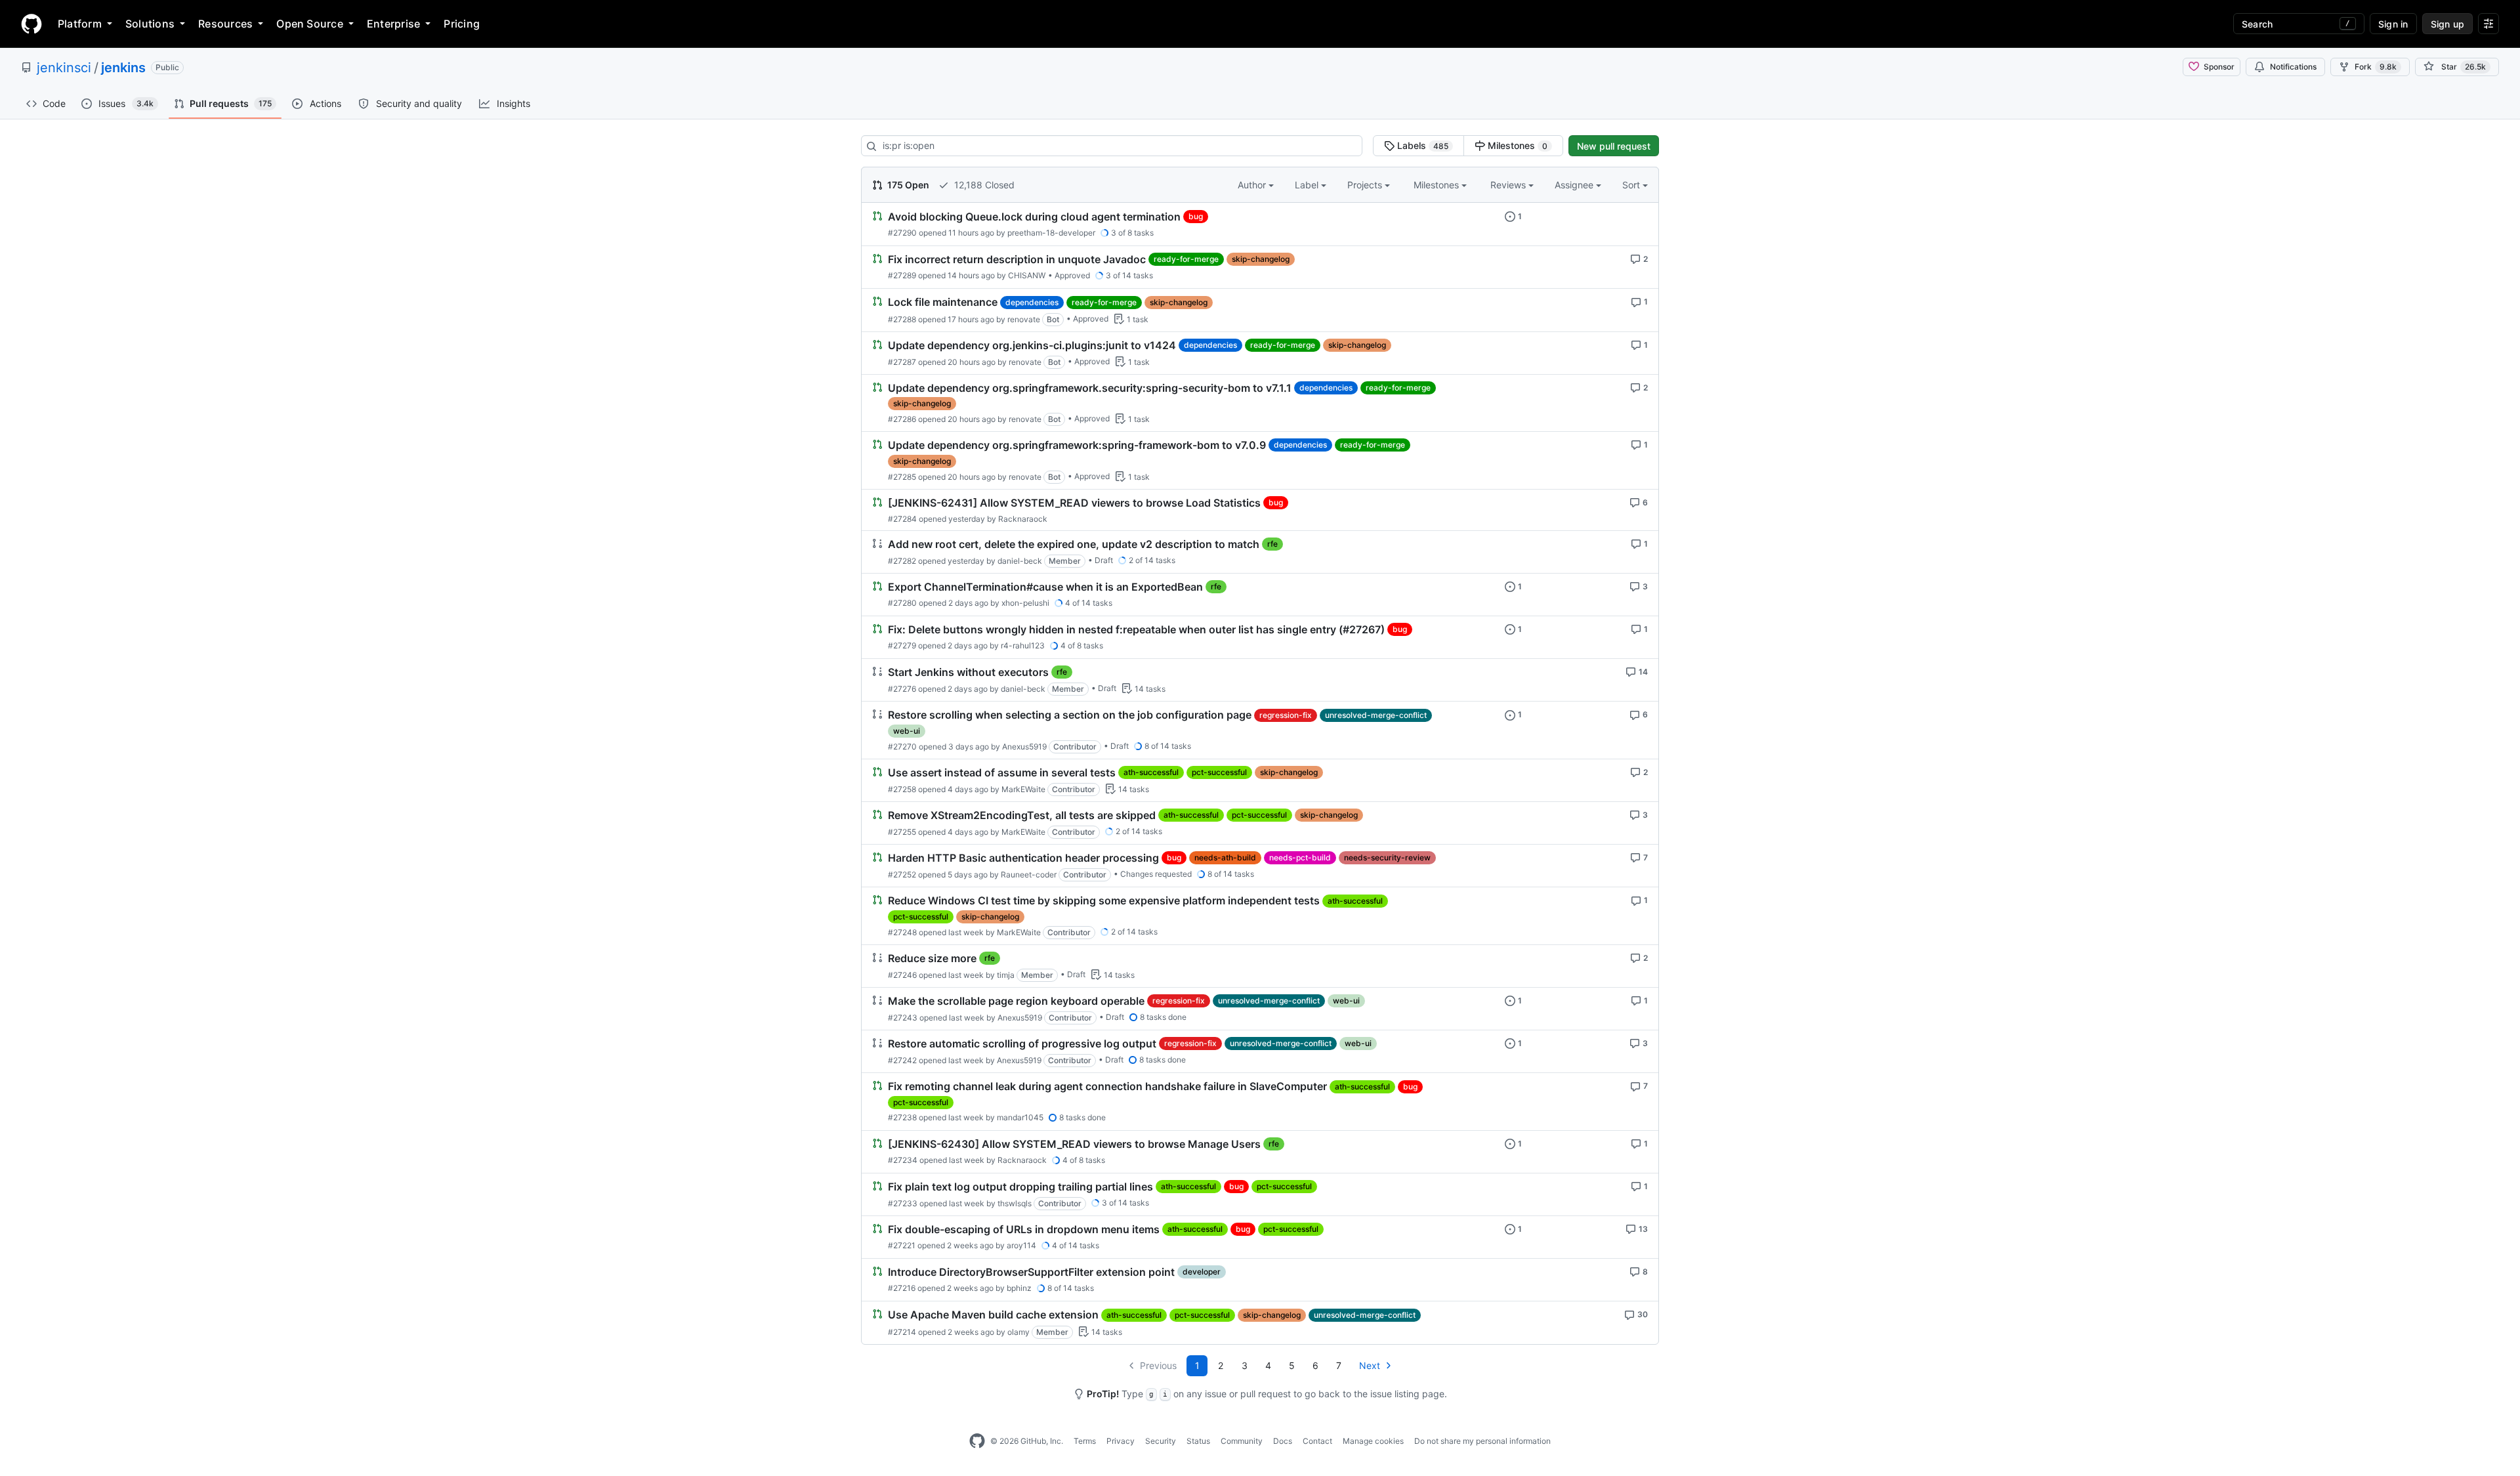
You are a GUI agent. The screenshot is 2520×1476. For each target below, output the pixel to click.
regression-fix (1286, 715)
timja (1006, 975)
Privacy (1121, 1441)
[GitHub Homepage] (977, 1441)
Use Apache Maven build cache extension (993, 1315)
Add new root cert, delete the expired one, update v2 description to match (1074, 544)
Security (1161, 1441)
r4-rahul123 (1023, 645)
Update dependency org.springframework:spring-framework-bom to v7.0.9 (1077, 445)
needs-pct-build (1300, 857)
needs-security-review (1387, 857)
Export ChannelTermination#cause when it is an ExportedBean (1045, 587)
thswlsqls (1015, 1203)
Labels (1421, 145)
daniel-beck (1020, 561)
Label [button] (1308, 185)
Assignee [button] (1575, 185)
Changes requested (1156, 874)
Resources (225, 24)
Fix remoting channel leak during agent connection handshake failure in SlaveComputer (1107, 1087)
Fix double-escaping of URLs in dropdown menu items (1024, 1229)
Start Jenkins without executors (968, 672)
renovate (1024, 319)
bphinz (1019, 1288)
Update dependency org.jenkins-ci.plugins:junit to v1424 (1032, 345)
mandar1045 (1020, 1117)
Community (1242, 1441)
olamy (1018, 1332)
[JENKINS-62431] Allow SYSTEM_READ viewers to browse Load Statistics (1074, 503)
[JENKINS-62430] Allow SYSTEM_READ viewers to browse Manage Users (1074, 1144)
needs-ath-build (1225, 857)
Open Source (310, 24)
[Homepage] (31, 24)
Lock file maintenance (943, 303)
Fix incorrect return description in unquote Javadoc (1017, 259)
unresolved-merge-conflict (1376, 715)
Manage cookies (1373, 1441)
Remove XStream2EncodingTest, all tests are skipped (1022, 815)
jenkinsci (64, 68)
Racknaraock (1023, 519)
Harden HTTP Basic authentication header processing (1023, 858)
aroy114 (1021, 1245)
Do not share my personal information (1482, 1441)
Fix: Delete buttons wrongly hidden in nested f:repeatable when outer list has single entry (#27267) (1136, 629)
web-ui (907, 731)
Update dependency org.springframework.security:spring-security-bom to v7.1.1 (1090, 388)
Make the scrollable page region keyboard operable (1016, 1001)
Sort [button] (1631, 185)
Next (1370, 1365)
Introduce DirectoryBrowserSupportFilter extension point (1031, 1272)
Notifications (2293, 67)
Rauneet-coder (1029, 875)
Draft (1104, 560)
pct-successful (1219, 772)
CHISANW (1027, 275)
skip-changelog (1261, 259)
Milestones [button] (1438, 185)
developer (1202, 1272)
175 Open (907, 185)
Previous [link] (1158, 1365)
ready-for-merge (1186, 259)
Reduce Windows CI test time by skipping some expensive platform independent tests (1104, 901)
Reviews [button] (1509, 185)
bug (1196, 216)
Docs (1283, 1441)
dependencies (1032, 302)
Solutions (150, 24)
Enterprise (393, 24)
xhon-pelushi (1025, 603)
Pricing (462, 24)
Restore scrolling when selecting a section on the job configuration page (1070, 715)
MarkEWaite (1023, 789)
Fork (2376, 67)
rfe (1272, 544)
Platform (80, 24)
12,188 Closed (983, 185)
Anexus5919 (1024, 747)
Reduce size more (932, 958)
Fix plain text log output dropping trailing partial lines (1020, 1187)
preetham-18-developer (1051, 233)
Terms (1085, 1441)
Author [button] (1253, 185)
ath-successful (1151, 772)
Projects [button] (1366, 185)
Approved (1072, 275)
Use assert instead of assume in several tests (1002, 772)
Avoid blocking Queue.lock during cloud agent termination (1034, 217)
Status (1198, 1441)
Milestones (1516, 145)
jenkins (123, 68)
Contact (1317, 1441)
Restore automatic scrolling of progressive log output (1022, 1044)
